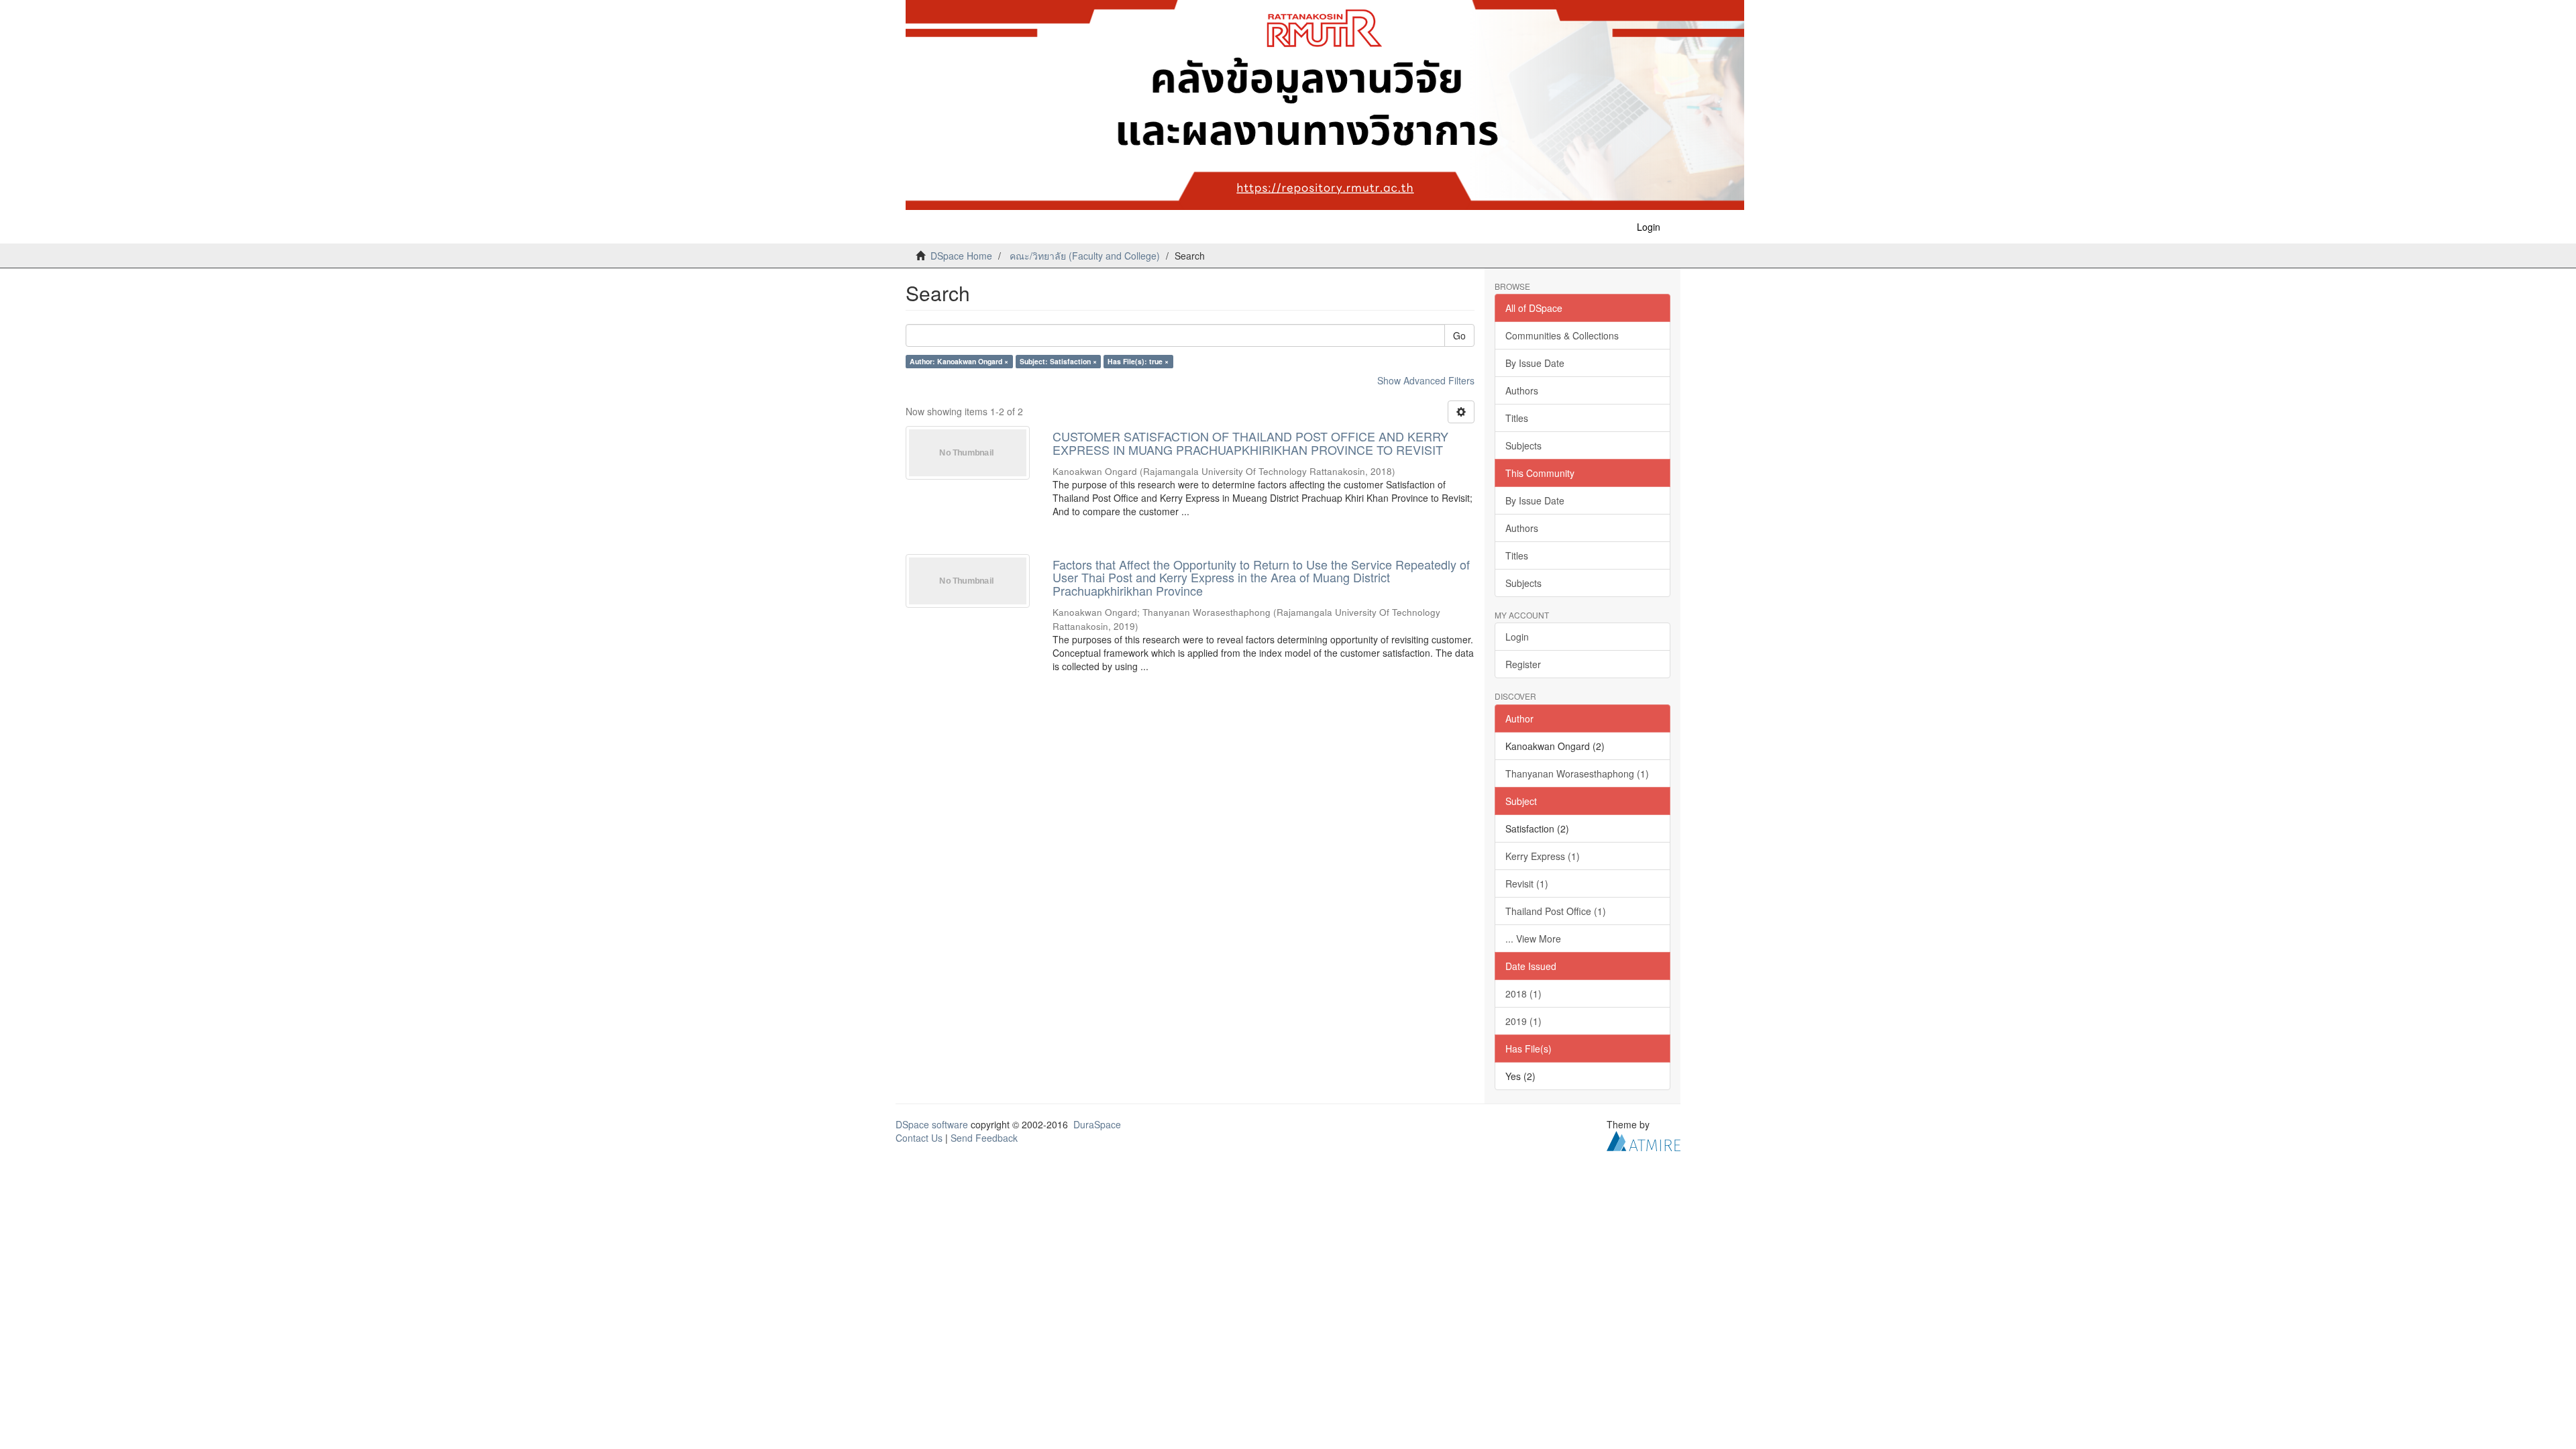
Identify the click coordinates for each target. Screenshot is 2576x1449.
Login (1517, 637)
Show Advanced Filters (1426, 380)
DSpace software (932, 1124)
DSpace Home (961, 256)
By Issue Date (1535, 363)
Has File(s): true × (1138, 361)
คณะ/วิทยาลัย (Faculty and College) (1085, 256)
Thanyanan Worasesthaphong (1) (1577, 773)
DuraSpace (1097, 1124)
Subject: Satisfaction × (1058, 361)
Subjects (1523, 445)
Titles (1517, 418)
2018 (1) (1523, 994)
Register (1523, 664)
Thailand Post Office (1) (1556, 911)
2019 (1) (1523, 1021)
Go (1459, 335)
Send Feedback (984, 1138)
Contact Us (919, 1138)
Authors (1522, 390)
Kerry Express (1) (1543, 856)
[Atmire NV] (1644, 1139)
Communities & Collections (1562, 335)
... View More (1533, 938)
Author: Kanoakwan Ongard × (959, 361)
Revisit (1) (1527, 883)
